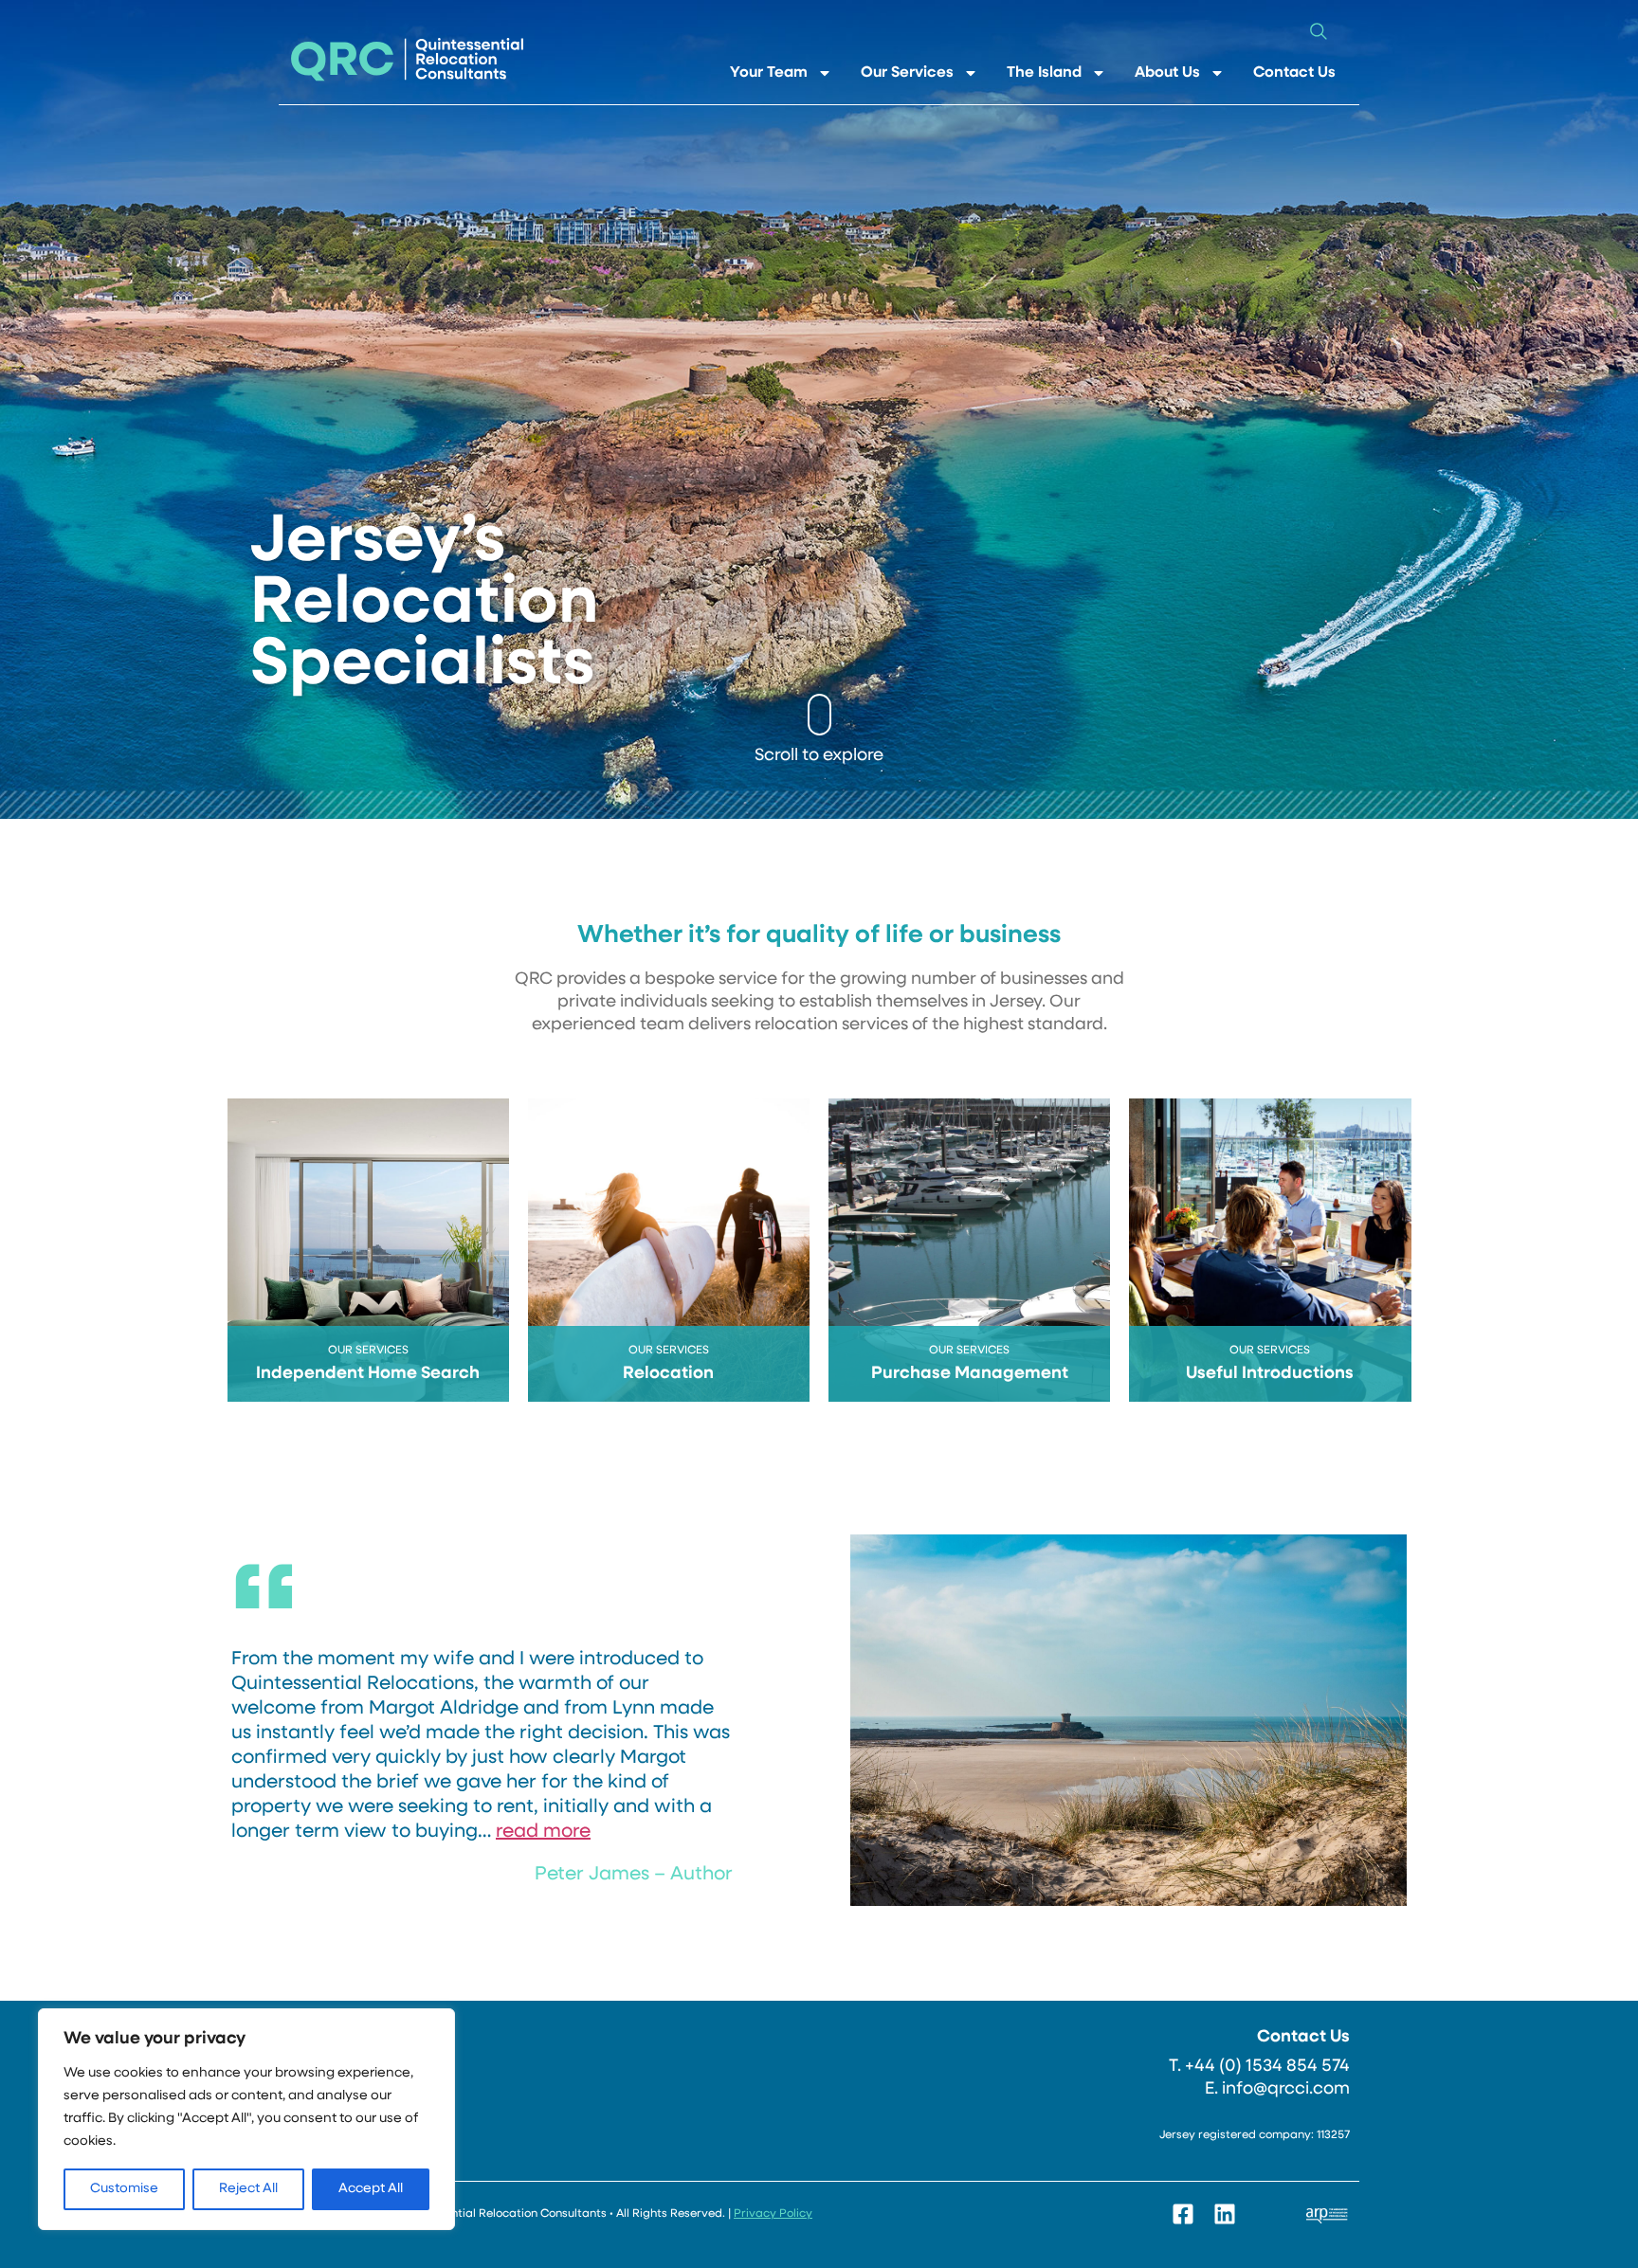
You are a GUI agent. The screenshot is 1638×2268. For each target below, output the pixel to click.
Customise (124, 2189)
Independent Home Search (368, 1374)
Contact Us (1294, 73)
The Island (1044, 73)
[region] (246, 2119)
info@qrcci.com (1286, 2090)
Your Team (769, 73)
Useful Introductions (1270, 1374)
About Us (1167, 73)
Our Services (907, 73)
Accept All (371, 2189)
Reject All (248, 2189)
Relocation (668, 1374)
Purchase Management (970, 1374)
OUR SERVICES (368, 1351)
